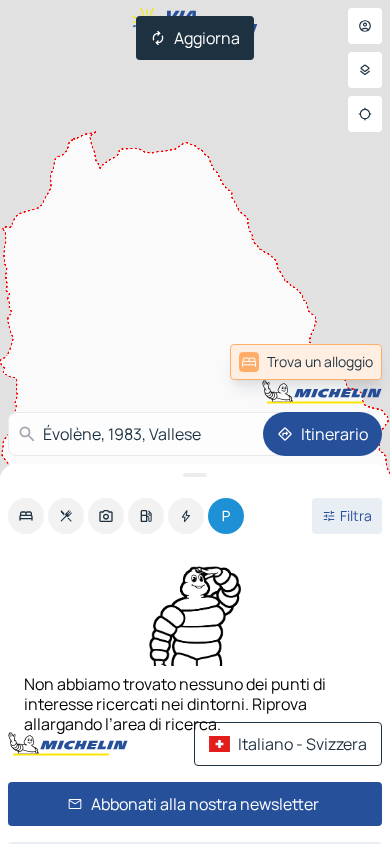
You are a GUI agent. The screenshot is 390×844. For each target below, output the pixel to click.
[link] (333, 362)
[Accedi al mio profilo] (365, 26)
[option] (26, 516)
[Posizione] (365, 114)
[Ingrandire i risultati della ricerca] (195, 475)
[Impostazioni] (365, 70)
